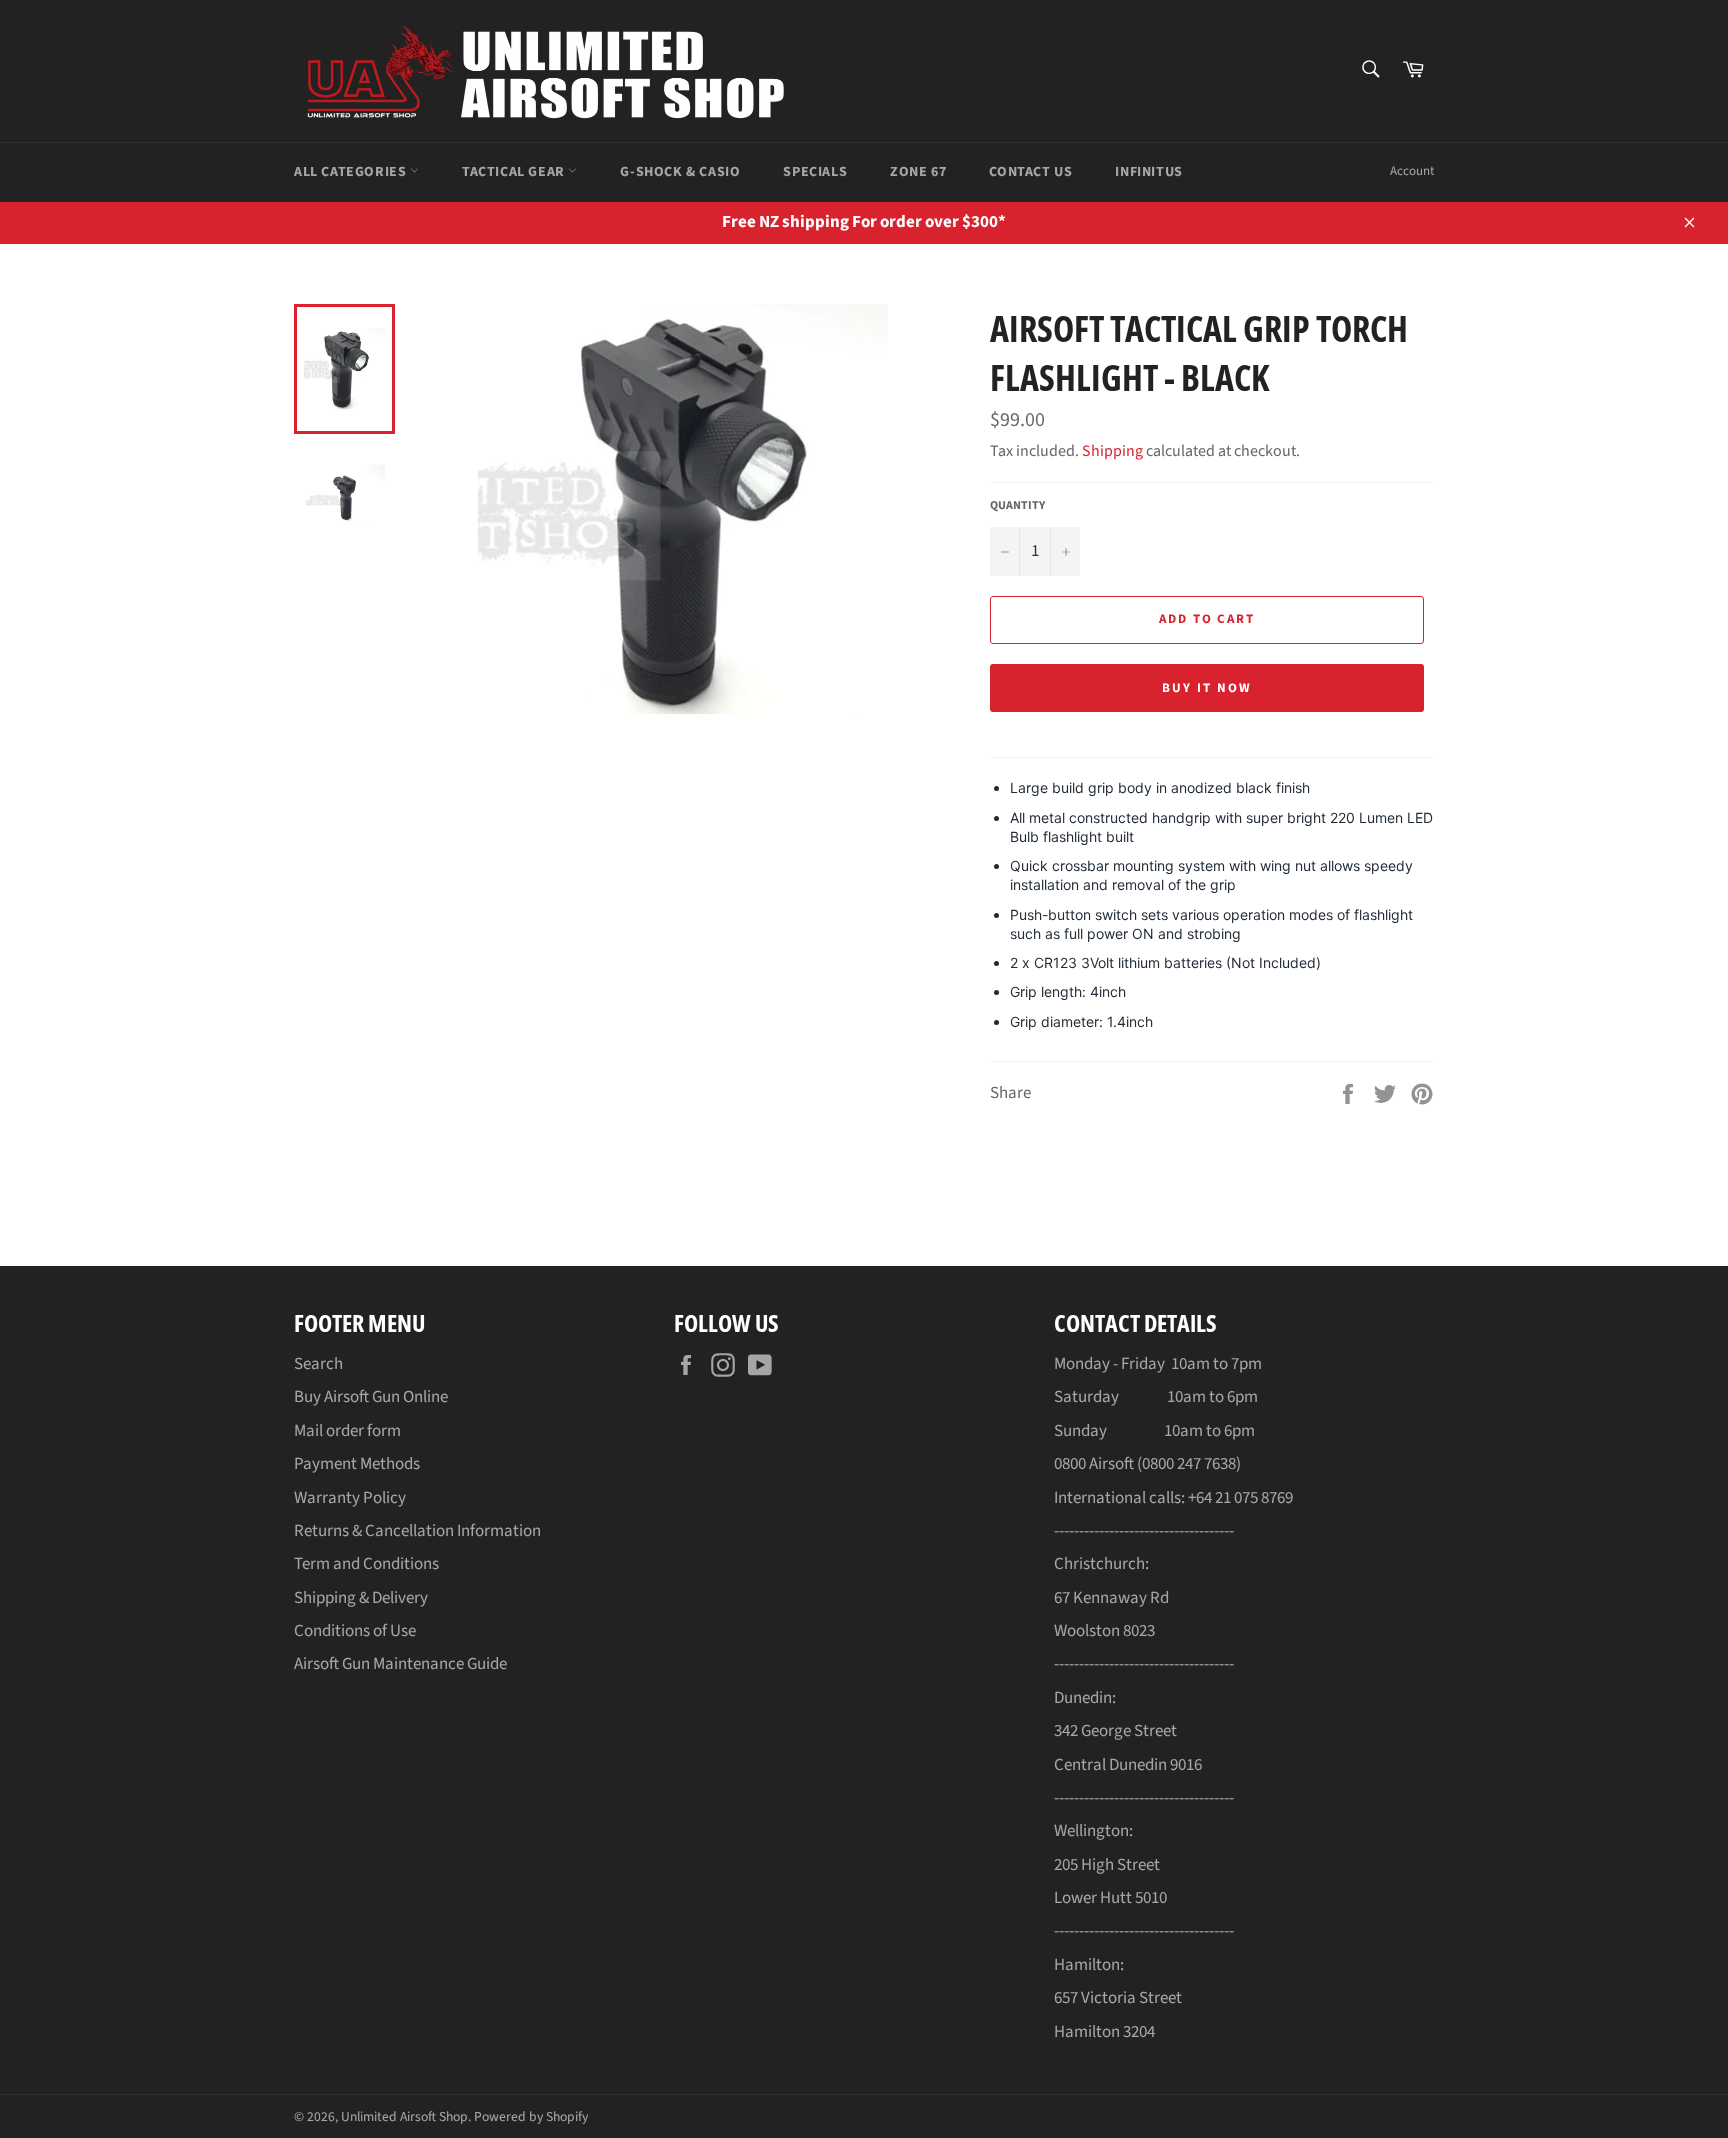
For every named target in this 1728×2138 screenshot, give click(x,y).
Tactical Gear (515, 172)
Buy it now (1207, 688)
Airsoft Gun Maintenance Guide (400, 1664)
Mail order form (347, 1431)
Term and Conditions (366, 1564)
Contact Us (1030, 172)
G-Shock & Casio (680, 172)
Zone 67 (918, 172)
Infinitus (1148, 172)
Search (318, 1364)
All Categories (352, 172)
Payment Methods (357, 1464)
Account (1412, 171)
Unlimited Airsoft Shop (404, 2116)
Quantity (1017, 506)
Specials (815, 172)
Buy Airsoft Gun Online (371, 1397)
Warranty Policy (350, 1498)
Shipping (1112, 451)
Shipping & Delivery (361, 1598)
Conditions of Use (355, 1631)
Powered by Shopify (531, 2116)
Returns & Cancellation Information (417, 1531)
